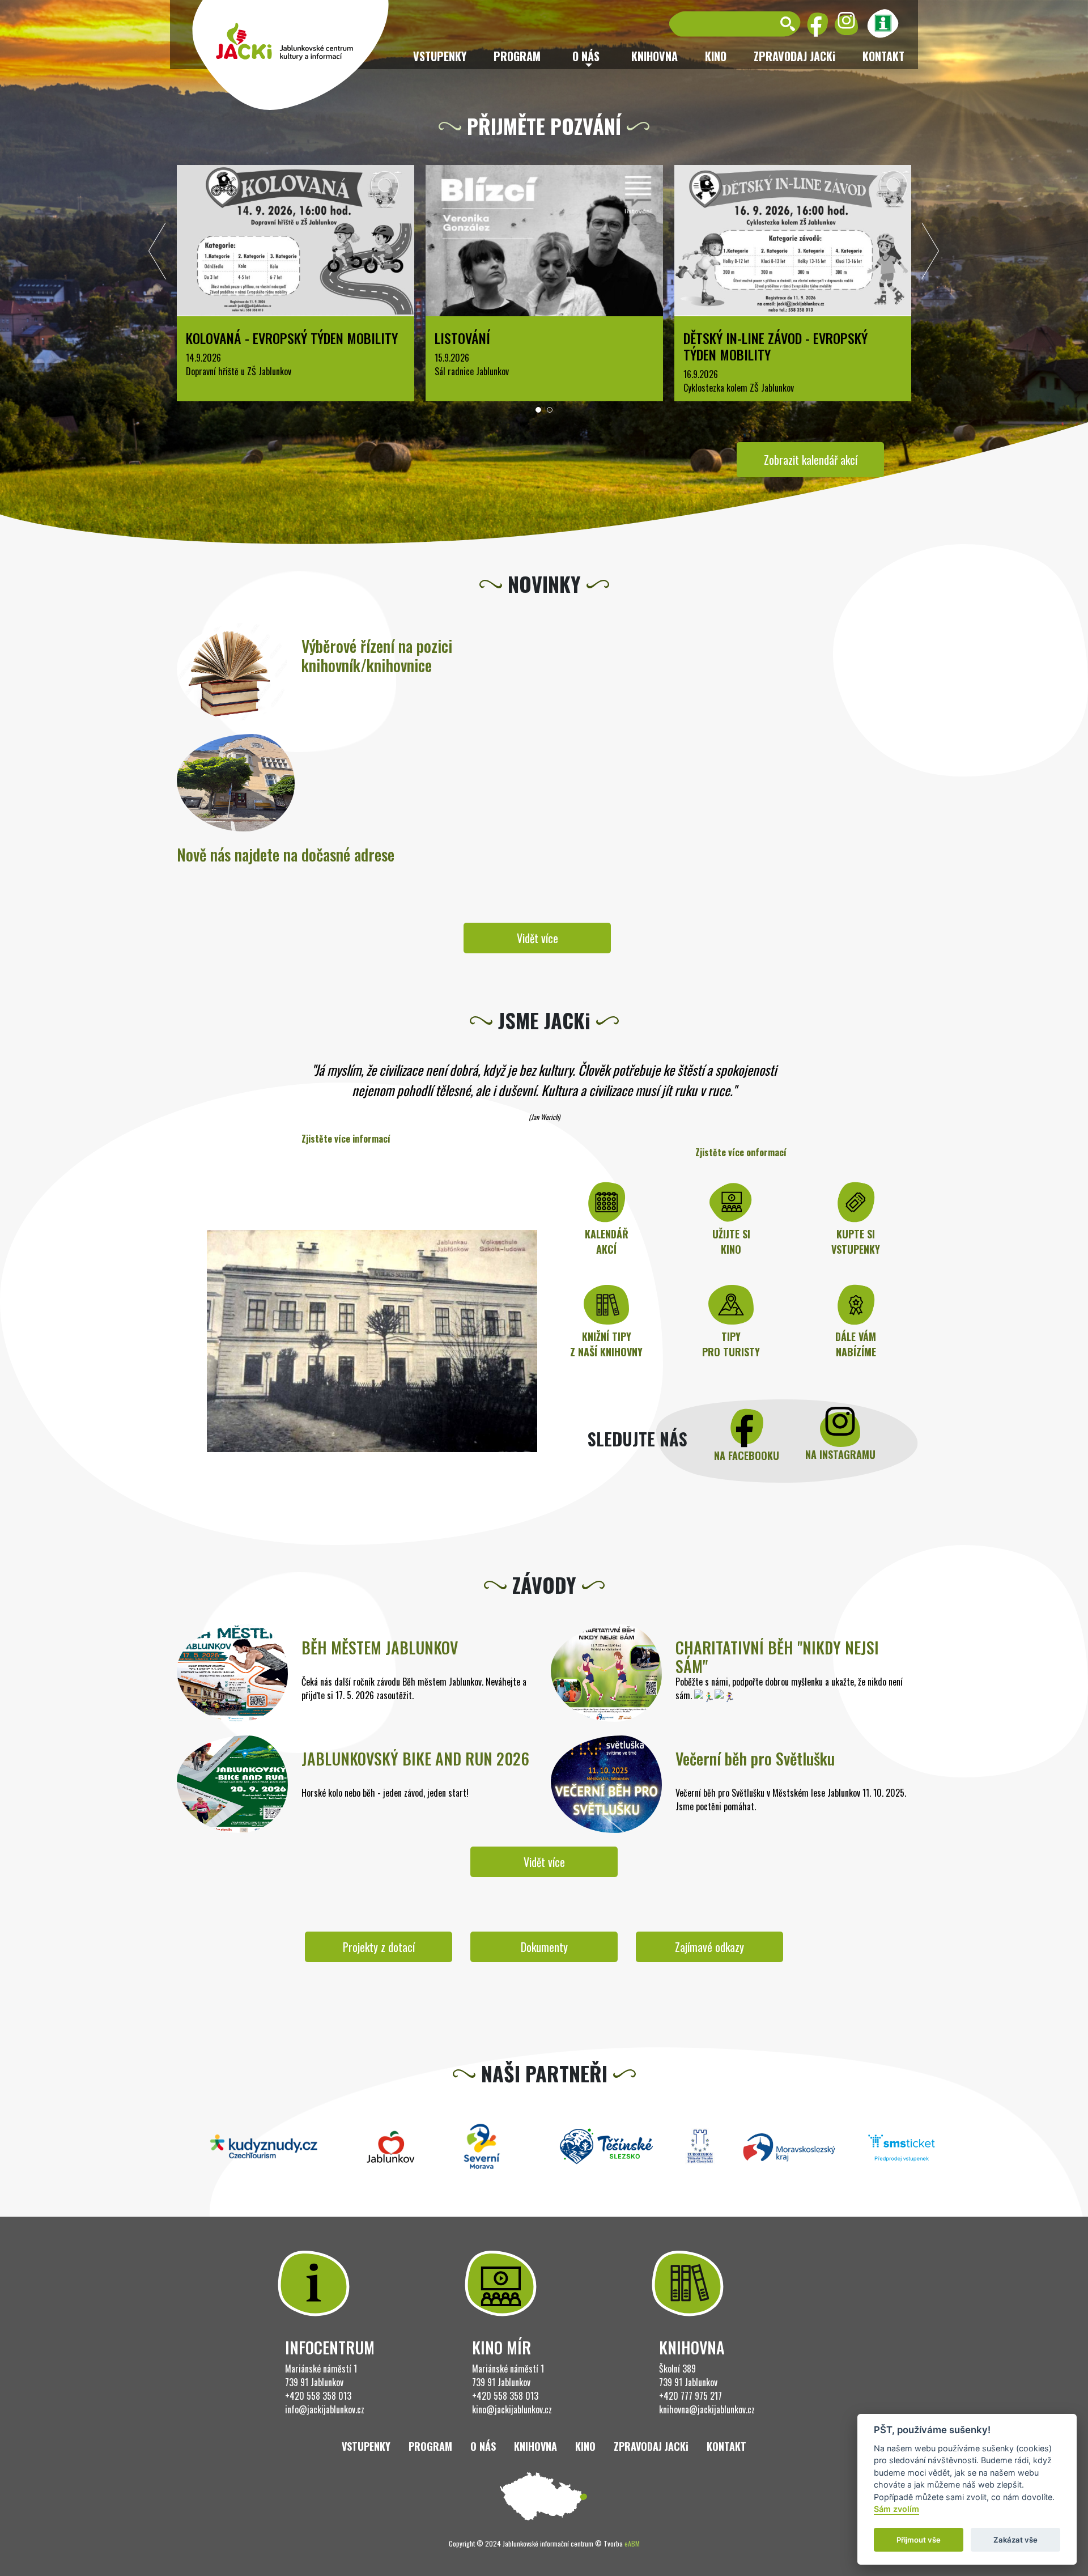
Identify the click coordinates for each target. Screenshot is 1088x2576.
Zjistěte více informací (346, 1139)
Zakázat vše (1015, 2540)
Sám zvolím (896, 2509)
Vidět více (537, 938)
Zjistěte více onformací (741, 1152)
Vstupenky (440, 56)
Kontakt (883, 56)
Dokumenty (544, 1947)
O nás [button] (586, 56)
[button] (538, 410)
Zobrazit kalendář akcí (811, 460)
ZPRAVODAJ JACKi (794, 56)
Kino (716, 56)
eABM (632, 2543)
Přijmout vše (919, 2540)
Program (517, 56)
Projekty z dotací (379, 1947)
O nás (483, 2446)
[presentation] (158, 254)
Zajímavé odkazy (709, 1947)
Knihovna (654, 56)
